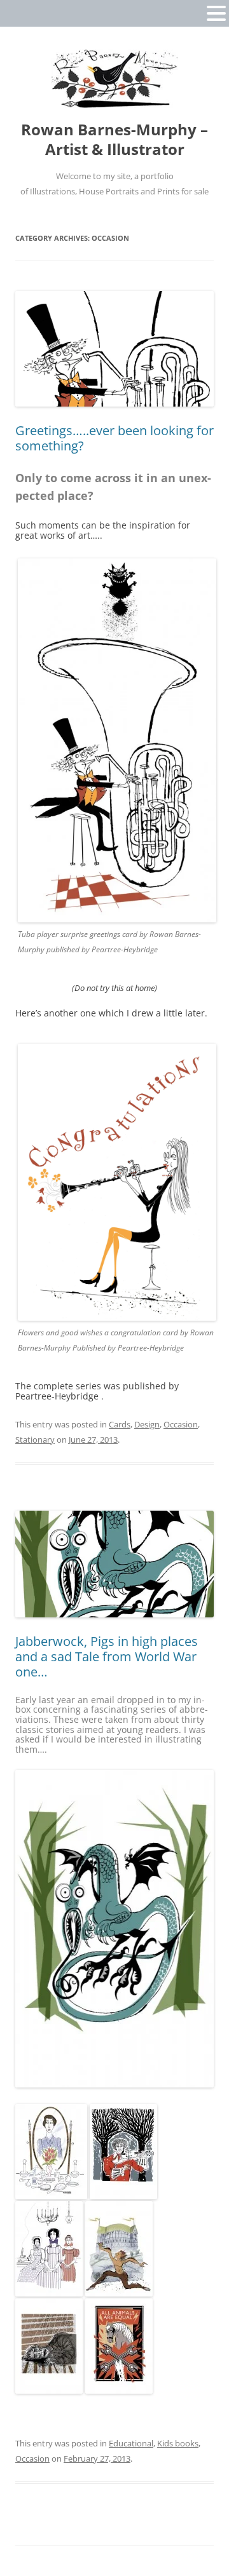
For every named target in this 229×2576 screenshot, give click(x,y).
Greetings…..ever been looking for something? (114, 438)
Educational (131, 2443)
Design (147, 1424)
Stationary (35, 1440)
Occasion (181, 1424)
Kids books (178, 2443)
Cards (120, 1424)
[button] (216, 13)
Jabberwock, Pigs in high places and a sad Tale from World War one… (107, 1656)
